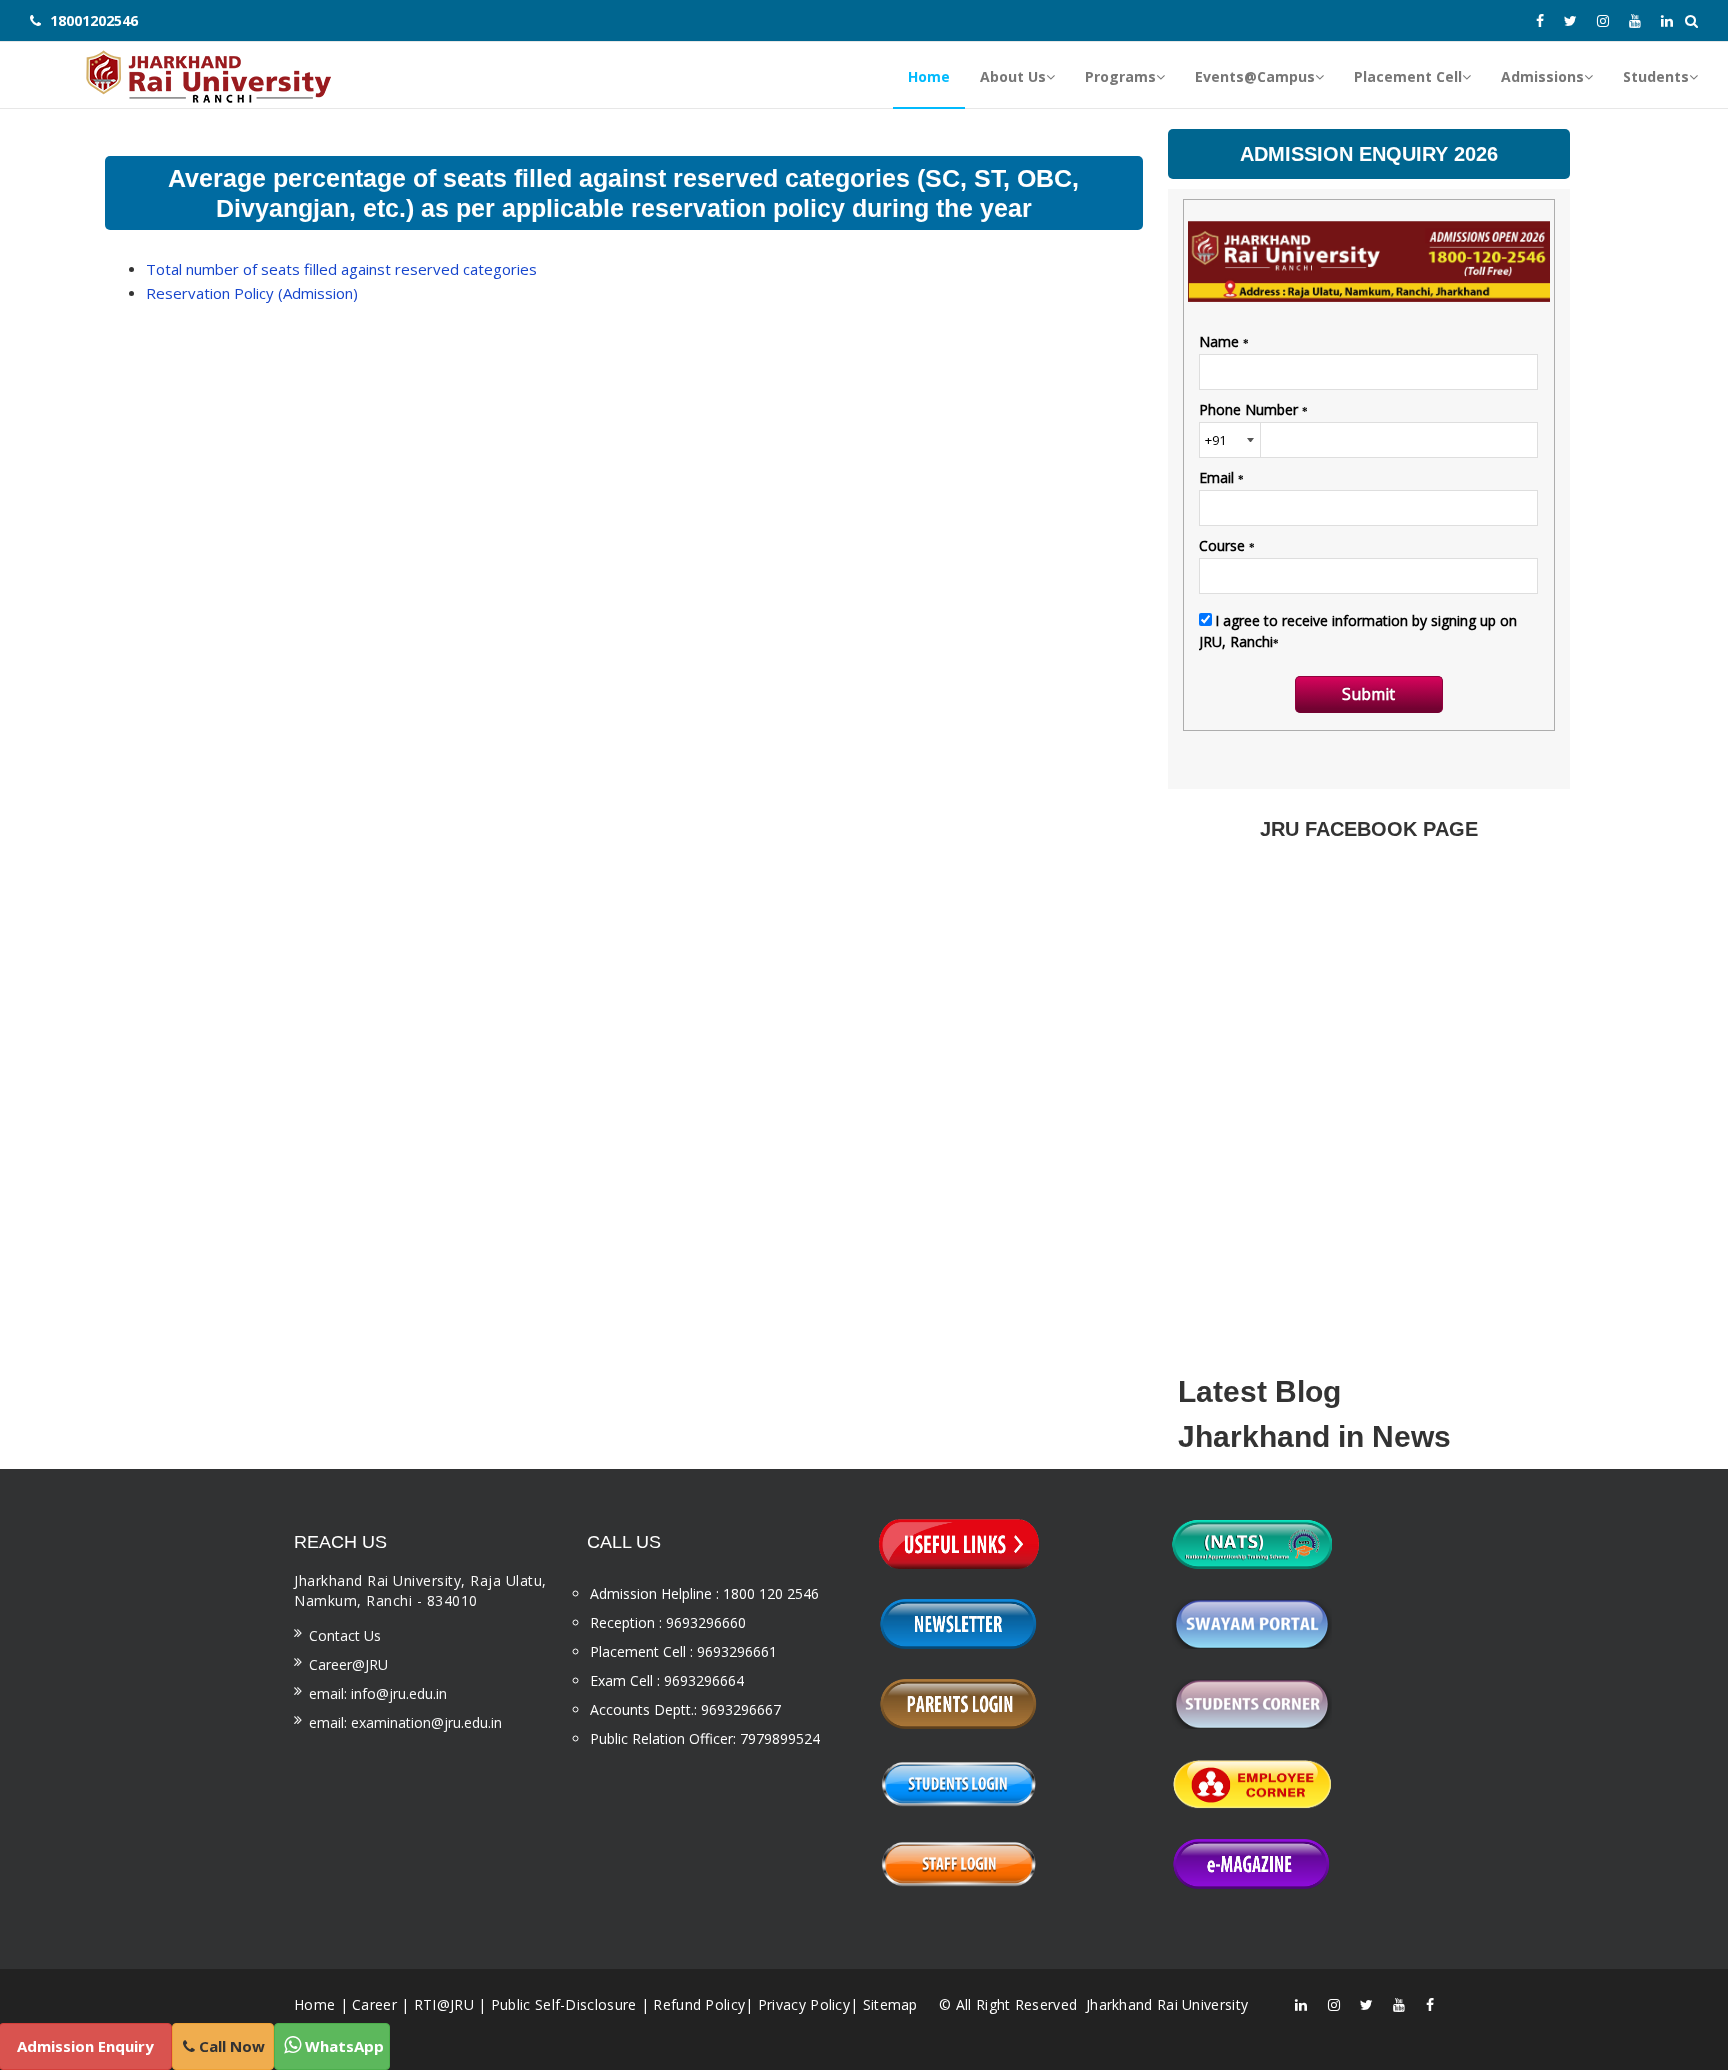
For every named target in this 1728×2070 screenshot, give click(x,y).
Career (374, 2004)
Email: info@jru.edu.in (378, 1693)
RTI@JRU (444, 2004)
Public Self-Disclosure (564, 2004)
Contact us (345, 1635)
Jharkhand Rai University (1165, 2004)
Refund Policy (699, 2004)
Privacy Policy (804, 2004)
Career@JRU (348, 1664)
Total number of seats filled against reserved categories (341, 269)
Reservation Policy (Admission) (252, 293)
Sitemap (890, 2004)
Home (314, 2004)
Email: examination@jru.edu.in (405, 1722)
